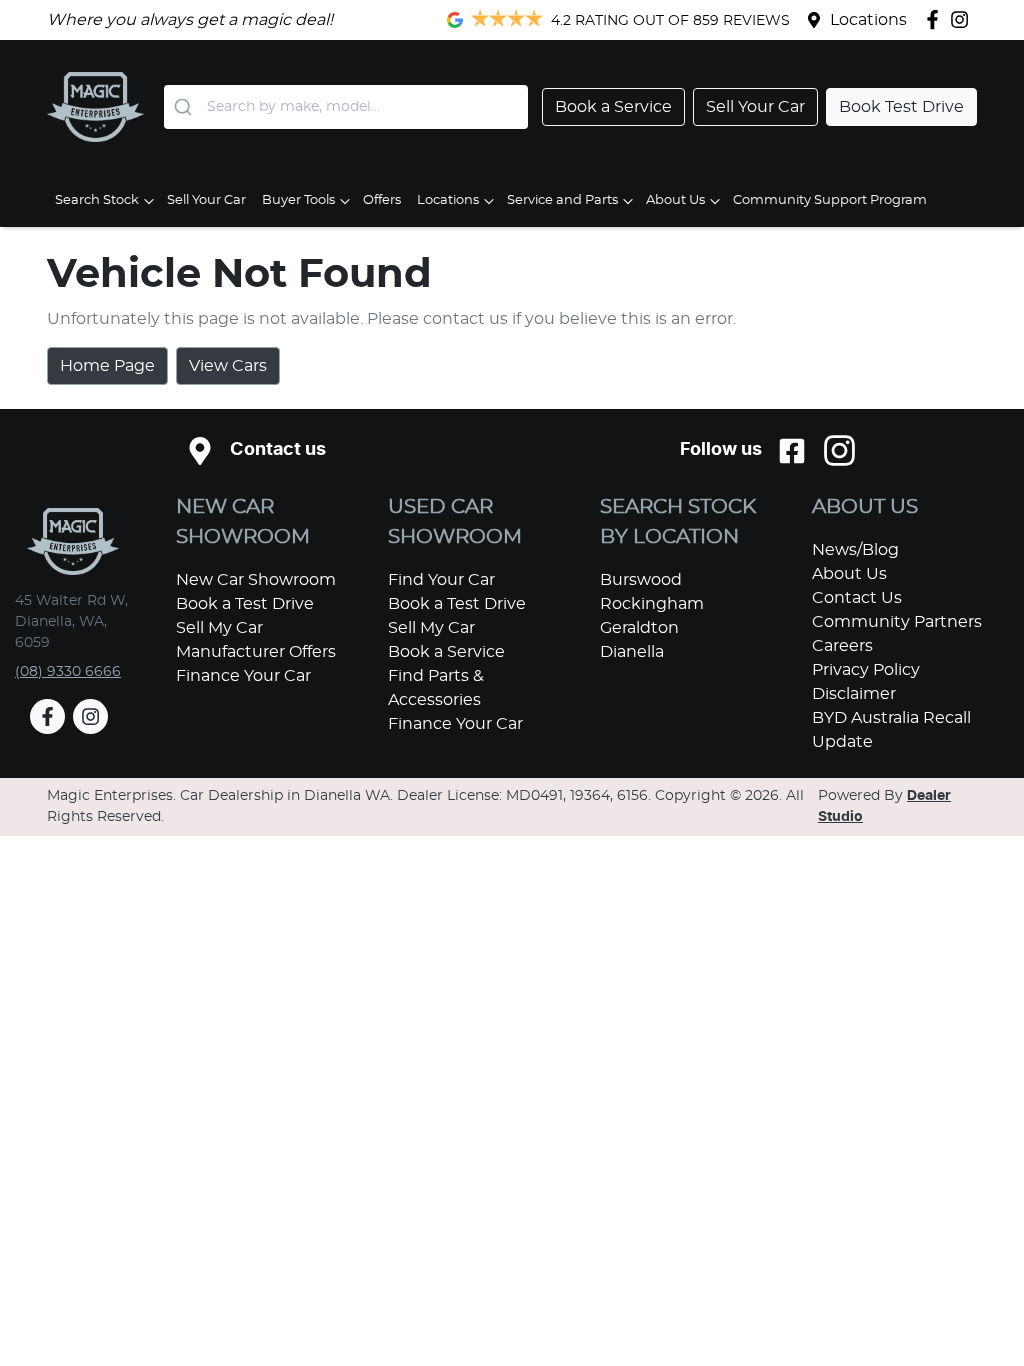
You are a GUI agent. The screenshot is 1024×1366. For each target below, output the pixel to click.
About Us (675, 200)
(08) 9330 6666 (68, 672)
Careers (842, 646)
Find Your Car (441, 580)
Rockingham (652, 604)
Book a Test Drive (245, 604)
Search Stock (97, 200)
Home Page (107, 366)
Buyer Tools (298, 200)
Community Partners (897, 622)
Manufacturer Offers (256, 652)
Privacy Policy (866, 670)
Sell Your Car (206, 200)
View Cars (228, 366)
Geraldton (639, 628)
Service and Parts (562, 200)
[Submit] (185, 107)
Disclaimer (854, 694)
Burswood (641, 580)
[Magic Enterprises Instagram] (963, 19)
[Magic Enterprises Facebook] (936, 19)
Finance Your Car (243, 676)
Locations (868, 20)
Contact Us (857, 598)
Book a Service (446, 652)
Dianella (632, 652)
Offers (382, 200)
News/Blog (855, 550)
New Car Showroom (256, 580)
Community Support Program (830, 200)
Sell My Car (219, 628)
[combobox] (346, 107)
